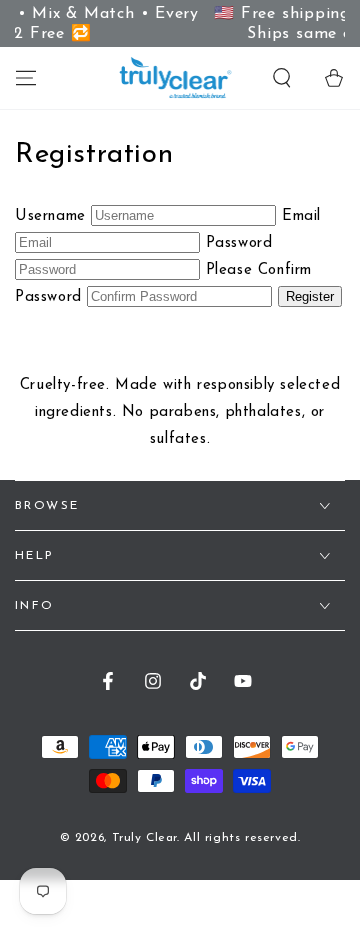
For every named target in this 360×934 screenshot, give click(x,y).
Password (239, 243)
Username (50, 216)
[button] (282, 78)
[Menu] (26, 78)
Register (310, 296)
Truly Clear (145, 838)
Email (301, 216)
